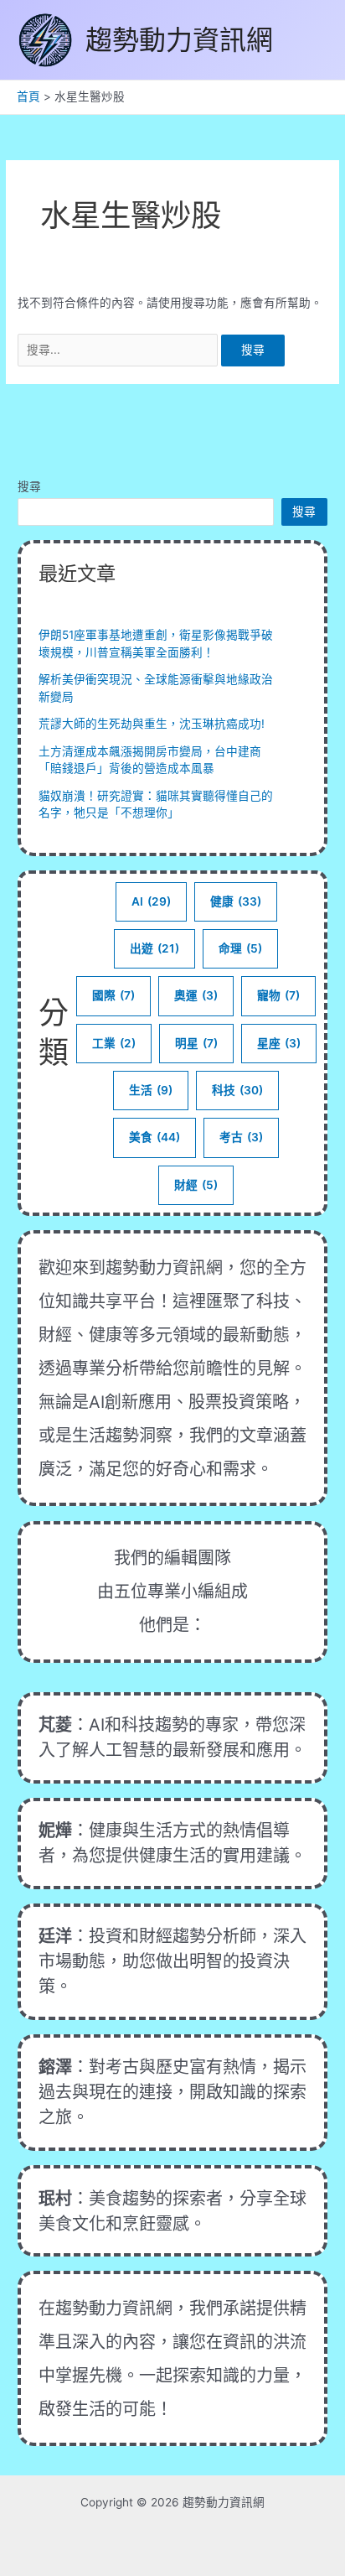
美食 (154, 1137)
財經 (196, 1185)
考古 (241, 1137)
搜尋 (29, 486)
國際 (113, 995)
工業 (114, 1043)
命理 (240, 948)
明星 (196, 1043)
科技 (237, 1090)
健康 (236, 901)
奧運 (196, 995)
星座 (279, 1043)
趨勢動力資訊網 (179, 40)
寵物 (278, 995)
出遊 (154, 948)
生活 (151, 1090)
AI (151, 901)
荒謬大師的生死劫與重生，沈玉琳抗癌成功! (152, 724)
